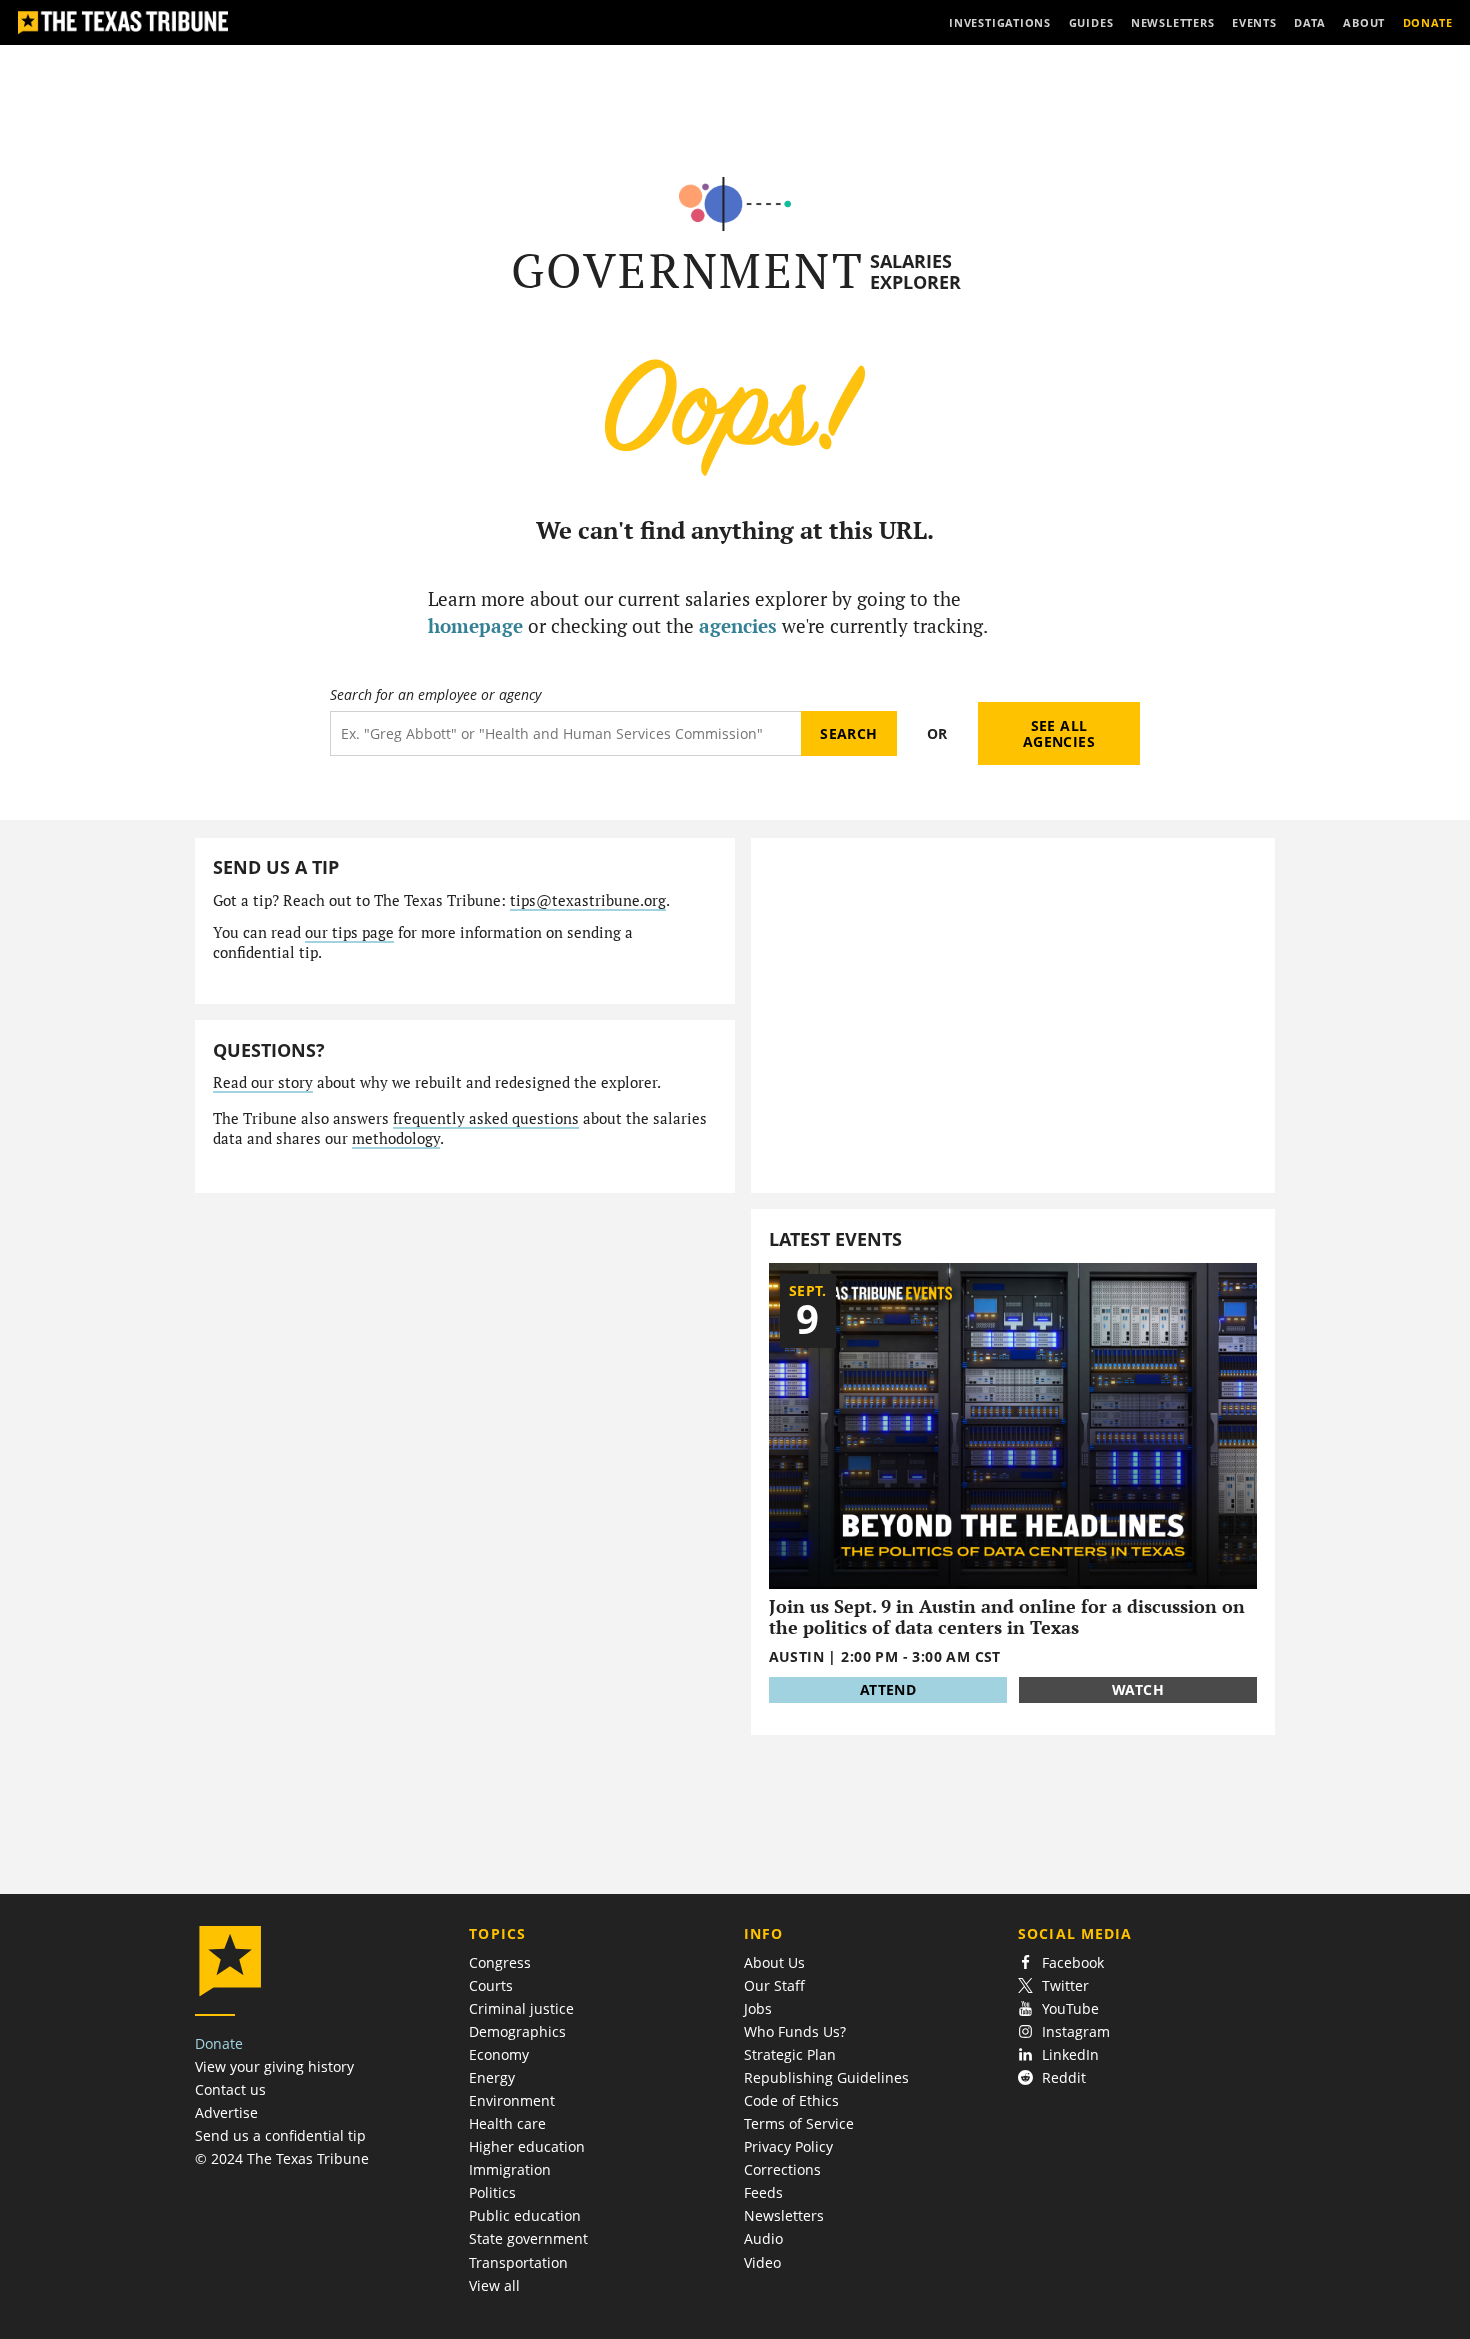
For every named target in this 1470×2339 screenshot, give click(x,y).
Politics (492, 2192)
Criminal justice (521, 2008)
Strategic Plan (790, 2054)
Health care (507, 2123)
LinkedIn (1070, 2054)
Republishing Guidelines (826, 2077)
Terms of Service (799, 2123)
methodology (396, 1138)
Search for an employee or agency (435, 695)
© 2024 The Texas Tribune (282, 2158)
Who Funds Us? (795, 2031)
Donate (219, 2043)
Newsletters (784, 2215)
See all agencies (1059, 733)
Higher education (527, 2146)
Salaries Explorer (915, 271)
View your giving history (274, 2066)
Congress (500, 1962)
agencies (738, 625)
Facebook (1073, 1962)
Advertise (226, 2112)
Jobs (758, 2008)
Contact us (230, 2089)
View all (494, 2285)
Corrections (782, 2169)
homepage (475, 625)
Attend (888, 1689)
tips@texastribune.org (588, 900)
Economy (499, 2054)
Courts (491, 1985)
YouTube (1070, 2008)
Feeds (763, 2192)
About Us (774, 1962)
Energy (492, 2077)
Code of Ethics (791, 2100)
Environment (512, 2100)
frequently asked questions (486, 1118)
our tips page (349, 932)
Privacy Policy (788, 2146)
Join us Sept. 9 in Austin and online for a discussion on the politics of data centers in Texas (1007, 1616)
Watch (1138, 1689)
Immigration (510, 2169)
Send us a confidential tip (280, 2135)
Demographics (517, 2031)
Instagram (1076, 2031)
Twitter (1065, 1985)
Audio (763, 2238)
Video (762, 2262)
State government (528, 2238)
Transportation (518, 2262)
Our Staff (774, 1985)
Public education (525, 2215)
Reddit (1064, 2077)
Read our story (263, 1082)
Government (687, 270)
